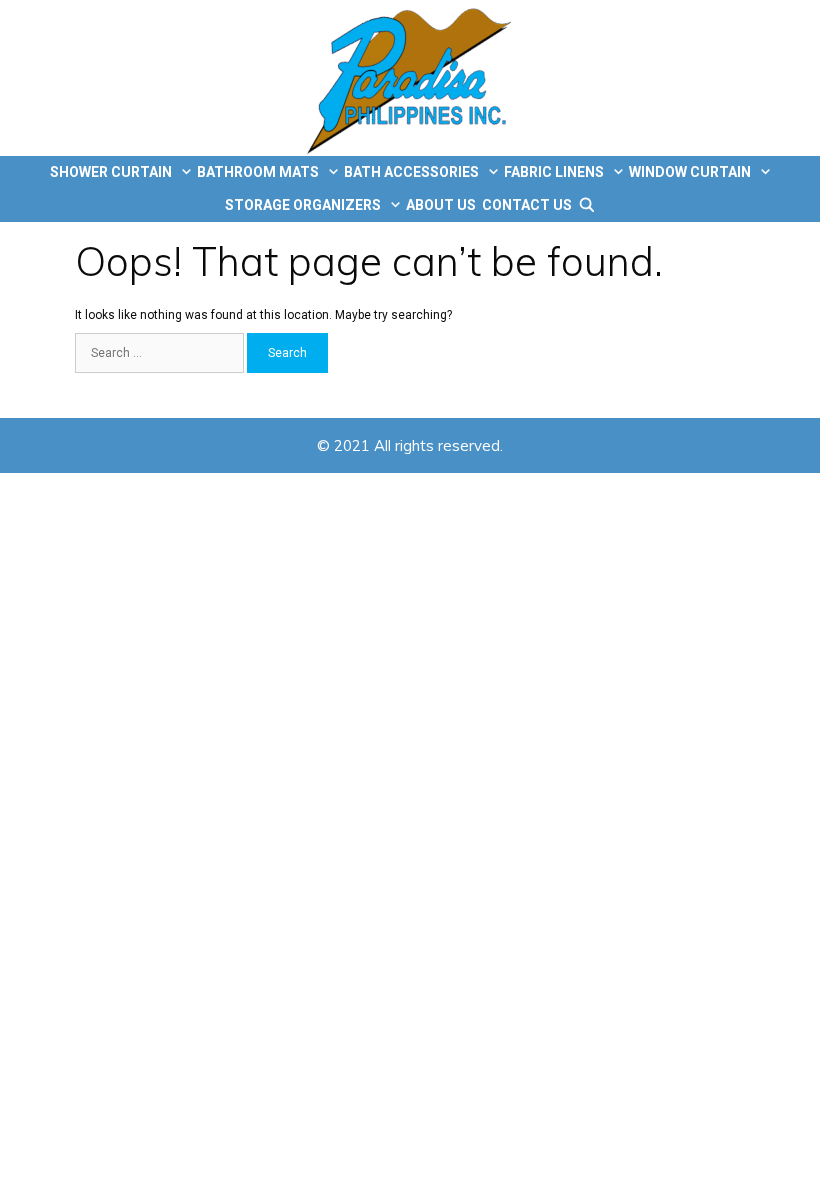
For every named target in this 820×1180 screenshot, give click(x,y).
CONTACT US (527, 205)
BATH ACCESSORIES (411, 172)
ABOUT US (441, 205)
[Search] (587, 205)
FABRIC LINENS (554, 172)
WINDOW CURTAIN (690, 172)
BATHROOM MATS (258, 172)
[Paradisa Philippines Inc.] (410, 78)
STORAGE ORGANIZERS (303, 205)
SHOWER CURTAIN (111, 172)
